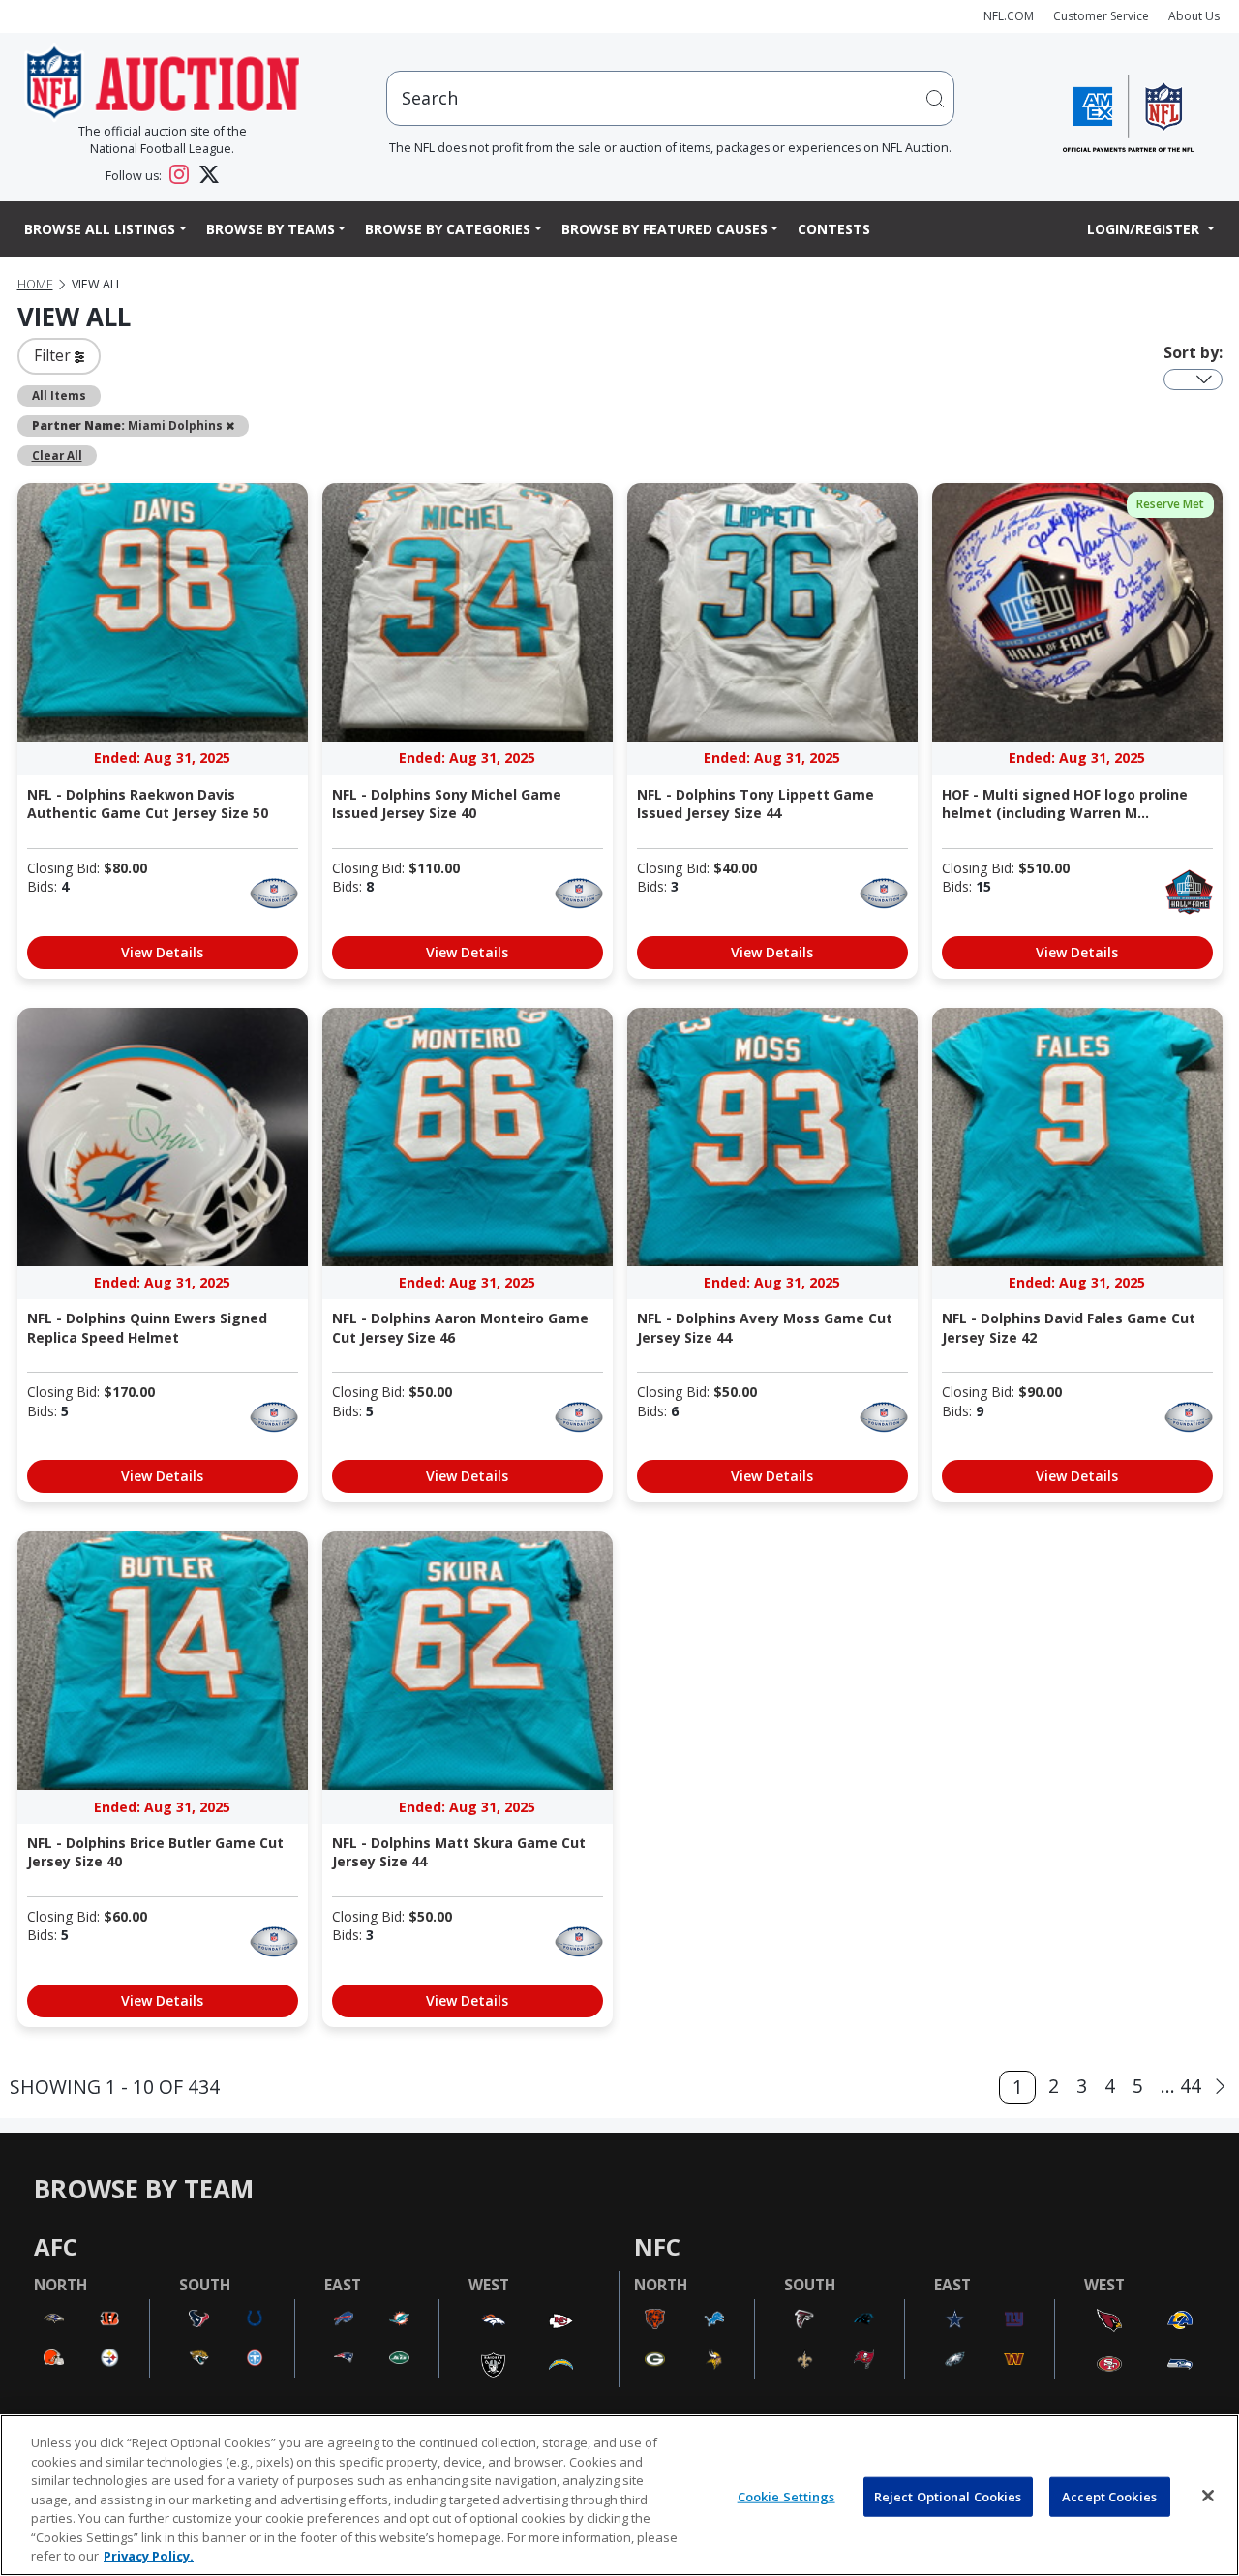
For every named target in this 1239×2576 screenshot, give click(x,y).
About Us (1194, 16)
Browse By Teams (271, 229)
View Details (162, 952)
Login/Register (1145, 229)
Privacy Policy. (149, 2556)
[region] (619, 2495)
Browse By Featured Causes (665, 229)
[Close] (1208, 2496)
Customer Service (1101, 16)
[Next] (1220, 2087)
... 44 (1181, 2086)
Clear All (57, 455)
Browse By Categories (448, 229)
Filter (54, 355)
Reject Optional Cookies (948, 2496)
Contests (834, 229)
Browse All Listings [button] (100, 229)
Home (35, 284)
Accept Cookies (1109, 2496)
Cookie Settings (786, 2496)
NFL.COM (1009, 16)
